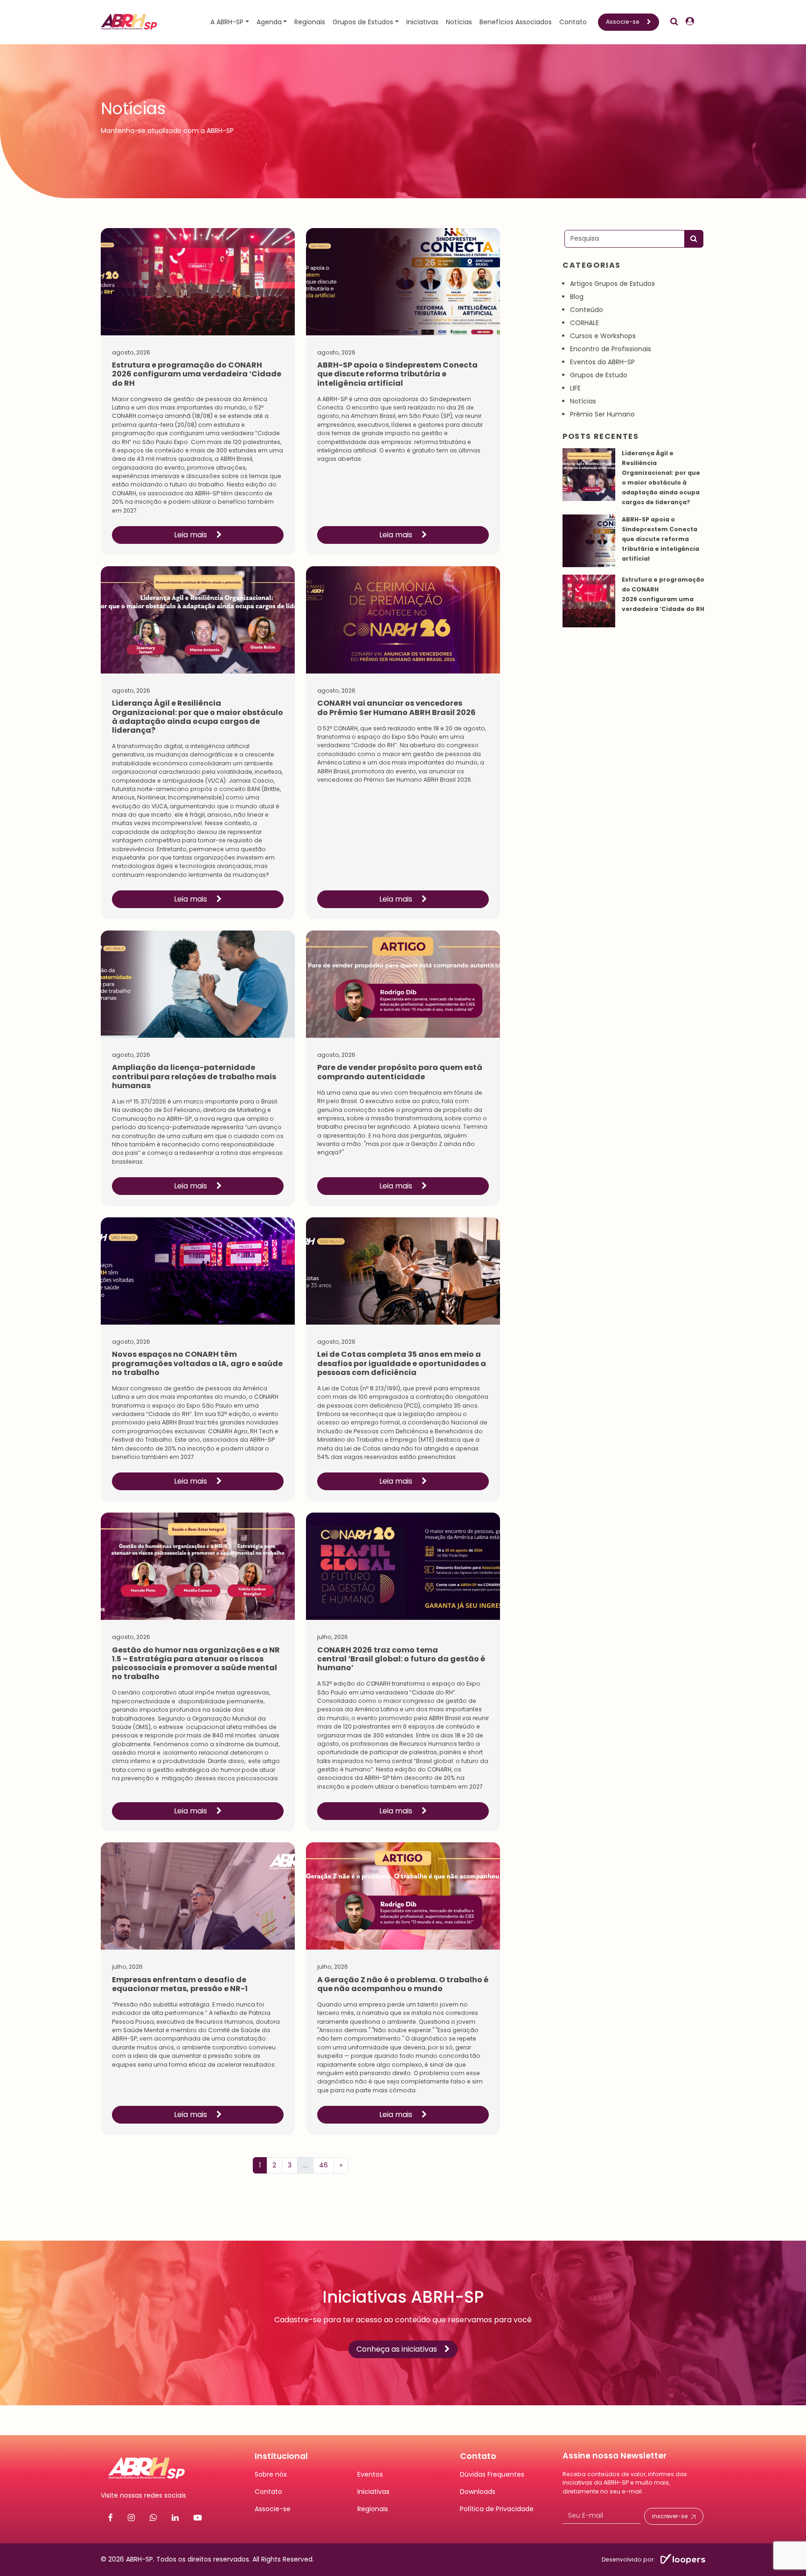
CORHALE (584, 323)
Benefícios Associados (516, 22)
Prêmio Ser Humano (602, 414)
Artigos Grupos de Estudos (612, 284)
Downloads (478, 2492)
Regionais (310, 22)
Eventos (370, 2474)
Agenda (269, 22)
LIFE (575, 388)
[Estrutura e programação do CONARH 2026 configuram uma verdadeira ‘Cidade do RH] (589, 601)
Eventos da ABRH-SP (602, 362)
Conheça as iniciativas (397, 2349)
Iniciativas (422, 22)
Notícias (459, 22)
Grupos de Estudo (599, 375)
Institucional (281, 2456)
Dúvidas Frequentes (492, 2474)
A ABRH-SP (227, 22)
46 (323, 2165)
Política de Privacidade (497, 2509)
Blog (577, 297)
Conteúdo (587, 310)
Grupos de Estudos (363, 22)
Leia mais (191, 535)
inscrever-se (670, 2516)
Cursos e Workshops (603, 336)
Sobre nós (271, 2474)
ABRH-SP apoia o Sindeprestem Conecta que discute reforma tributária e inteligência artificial (660, 539)
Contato (573, 22)
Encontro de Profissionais (611, 349)
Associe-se (623, 22)
